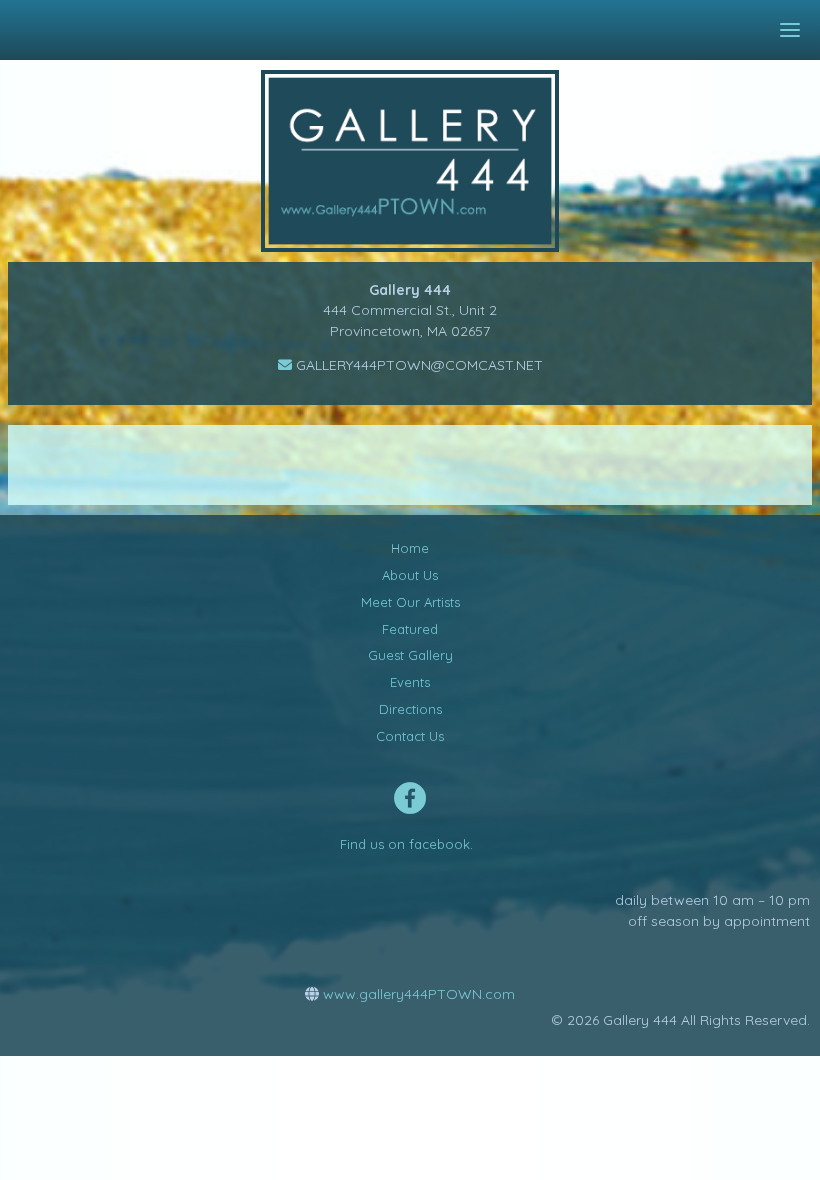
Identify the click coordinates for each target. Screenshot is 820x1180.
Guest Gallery (410, 655)
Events (410, 682)
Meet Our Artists (410, 602)
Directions (410, 709)
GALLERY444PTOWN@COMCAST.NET (417, 365)
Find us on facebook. (406, 844)
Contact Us (410, 736)
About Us (410, 575)
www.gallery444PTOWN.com (417, 994)
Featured (410, 629)
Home (410, 548)
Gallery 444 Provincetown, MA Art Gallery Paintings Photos (424, 161)
